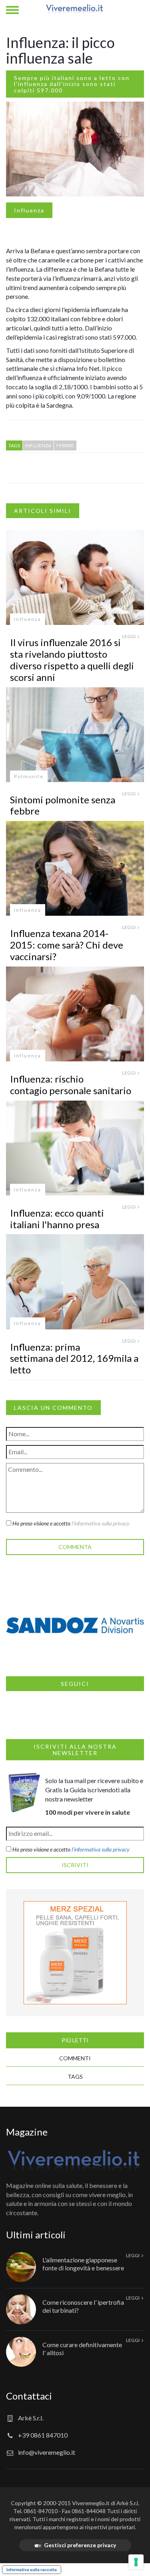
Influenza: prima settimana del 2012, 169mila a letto (74, 1358)
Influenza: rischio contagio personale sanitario (71, 1085)
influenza (38, 445)
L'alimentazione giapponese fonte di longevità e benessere (83, 2264)
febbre (65, 445)
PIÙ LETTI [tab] (75, 2040)
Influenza (29, 210)
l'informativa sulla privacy (101, 1523)
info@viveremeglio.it (47, 2452)
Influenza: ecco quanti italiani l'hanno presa (57, 1219)
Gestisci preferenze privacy (80, 2545)
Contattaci (29, 2396)
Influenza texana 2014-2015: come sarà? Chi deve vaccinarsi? (67, 945)
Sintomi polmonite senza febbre (63, 805)
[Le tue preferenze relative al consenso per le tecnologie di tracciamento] (136, 2562)
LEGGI (129, 636)
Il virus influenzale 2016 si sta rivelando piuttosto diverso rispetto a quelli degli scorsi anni (72, 660)
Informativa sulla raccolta (32, 2570)
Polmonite (29, 776)
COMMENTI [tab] (75, 2058)
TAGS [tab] (75, 2077)
